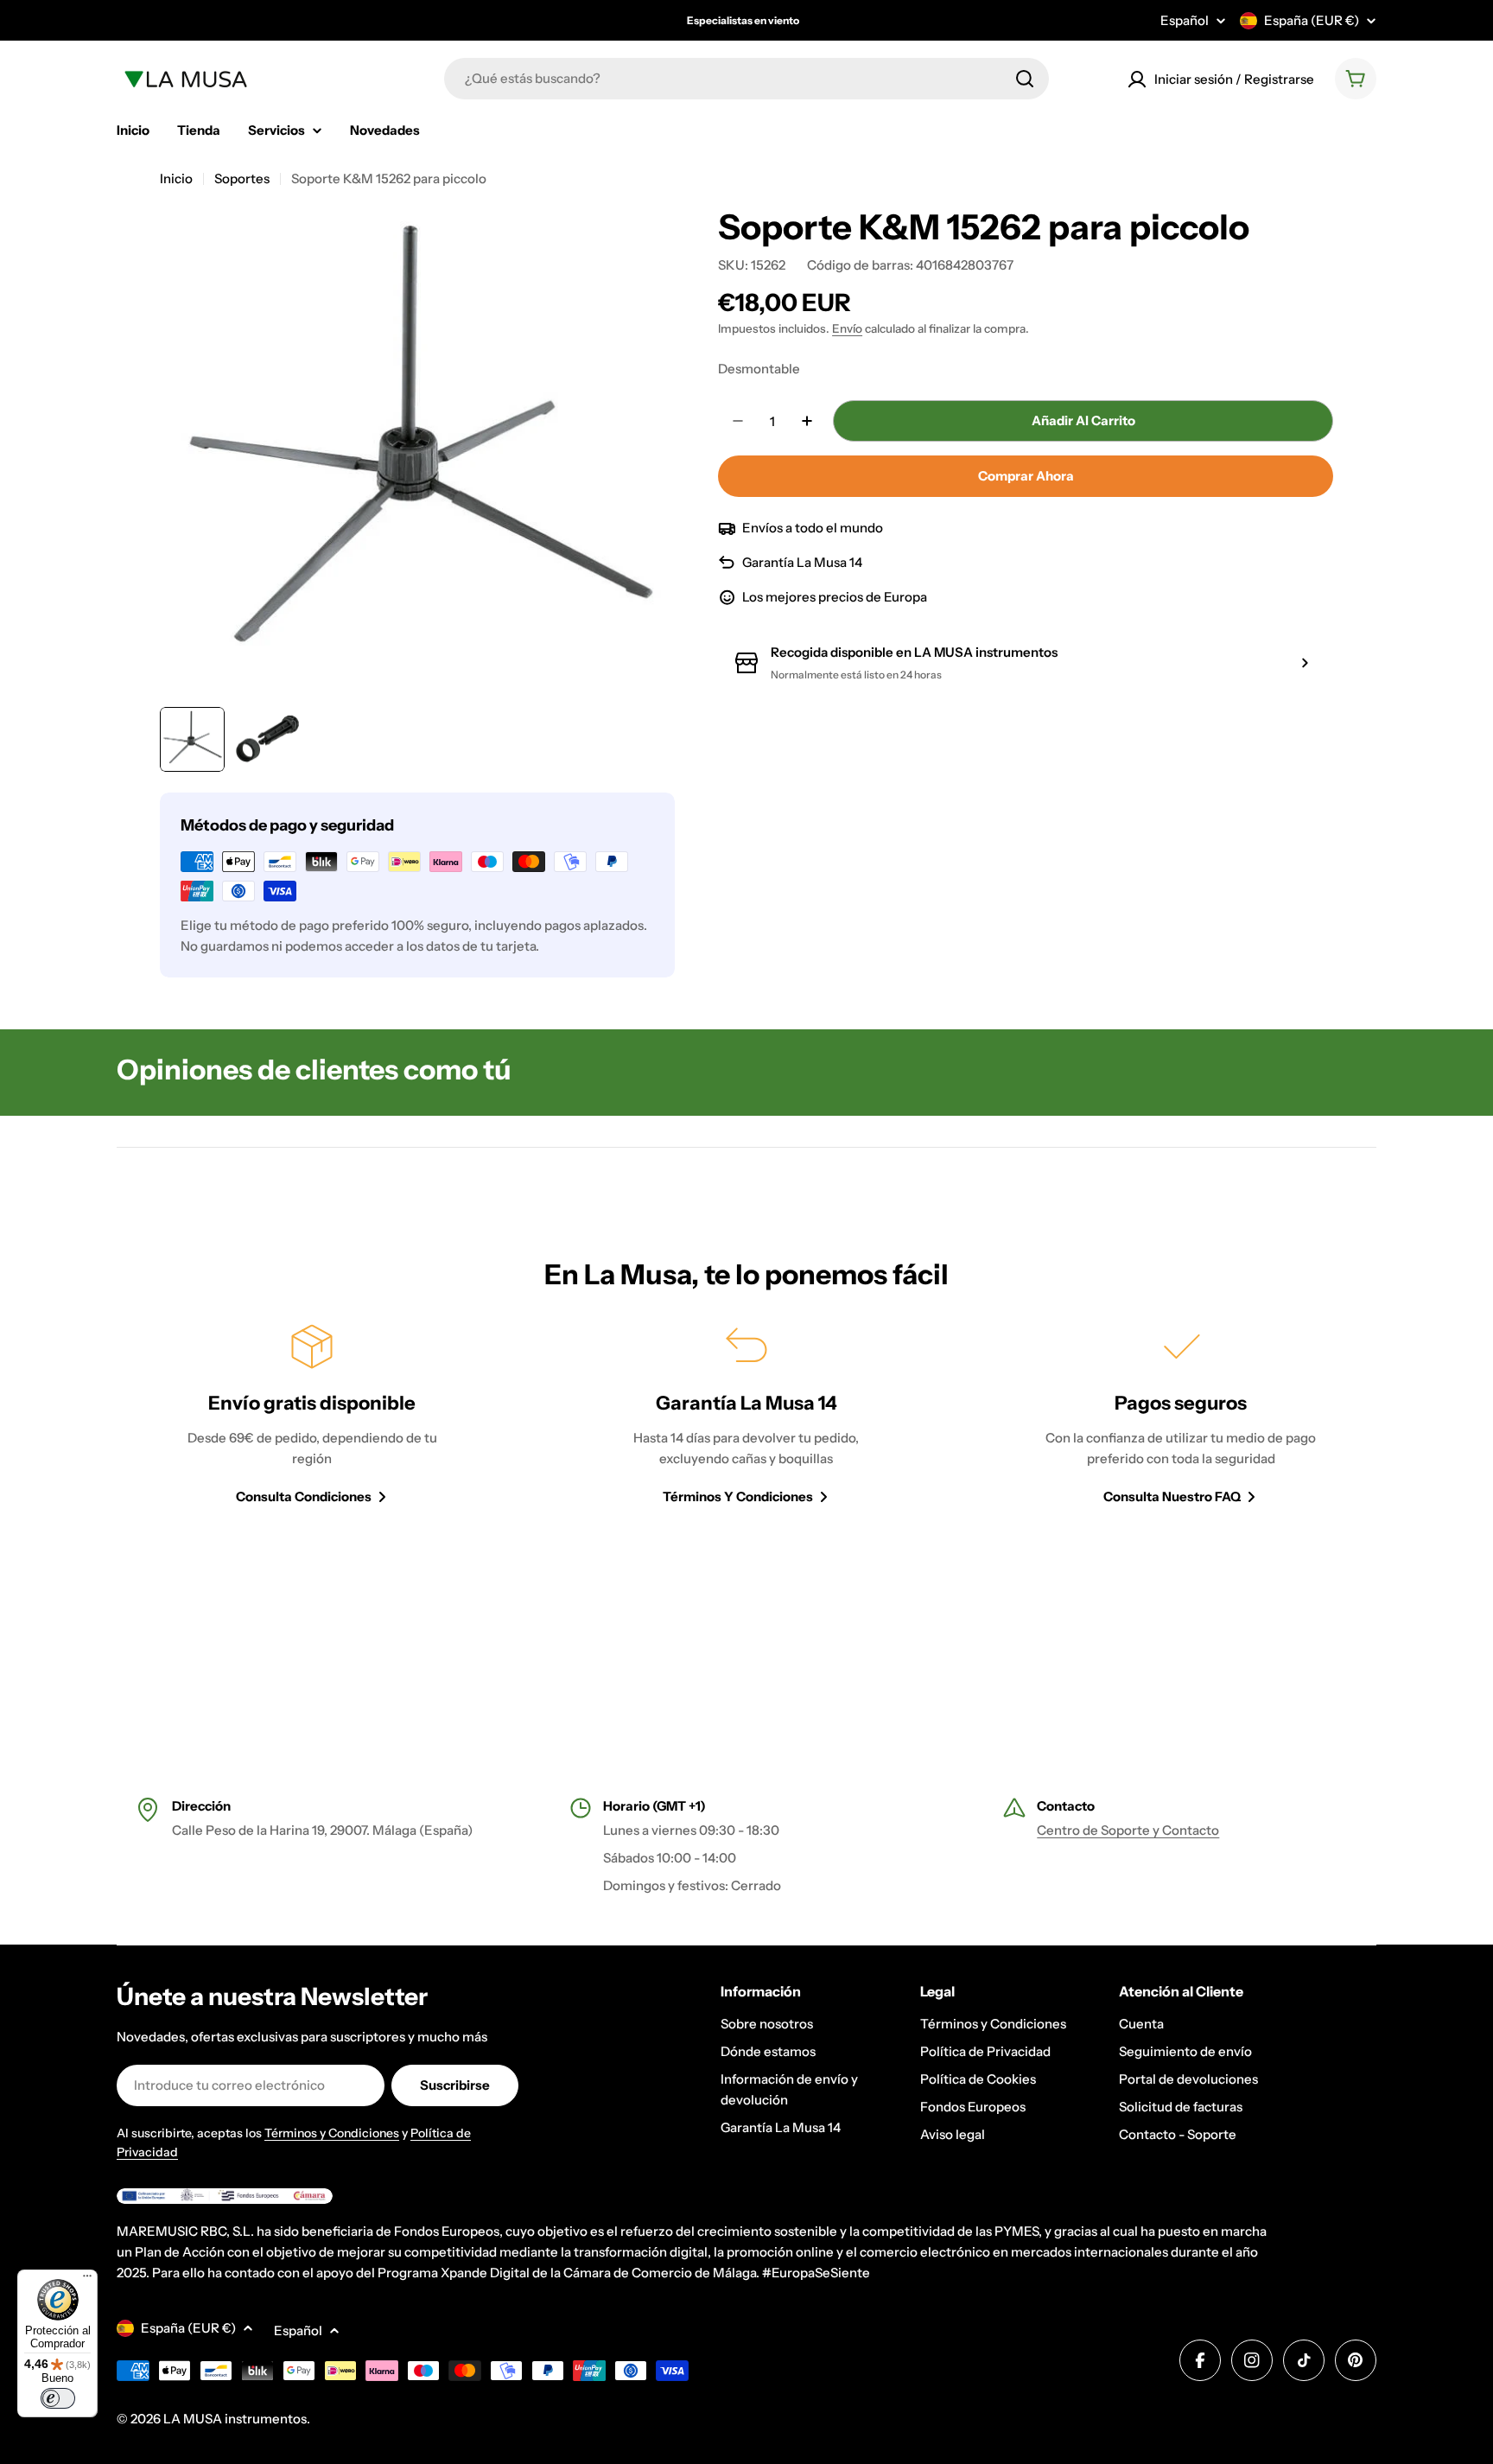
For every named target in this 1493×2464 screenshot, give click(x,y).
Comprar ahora (1026, 476)
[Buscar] (1025, 79)
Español (1185, 20)
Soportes (242, 178)
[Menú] (87, 2280)
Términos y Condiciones (332, 2133)
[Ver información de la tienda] (1305, 663)
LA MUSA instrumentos (235, 2419)
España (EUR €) (1312, 20)
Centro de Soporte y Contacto (1128, 1830)
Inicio (176, 178)
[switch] (58, 2398)
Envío (847, 328)
